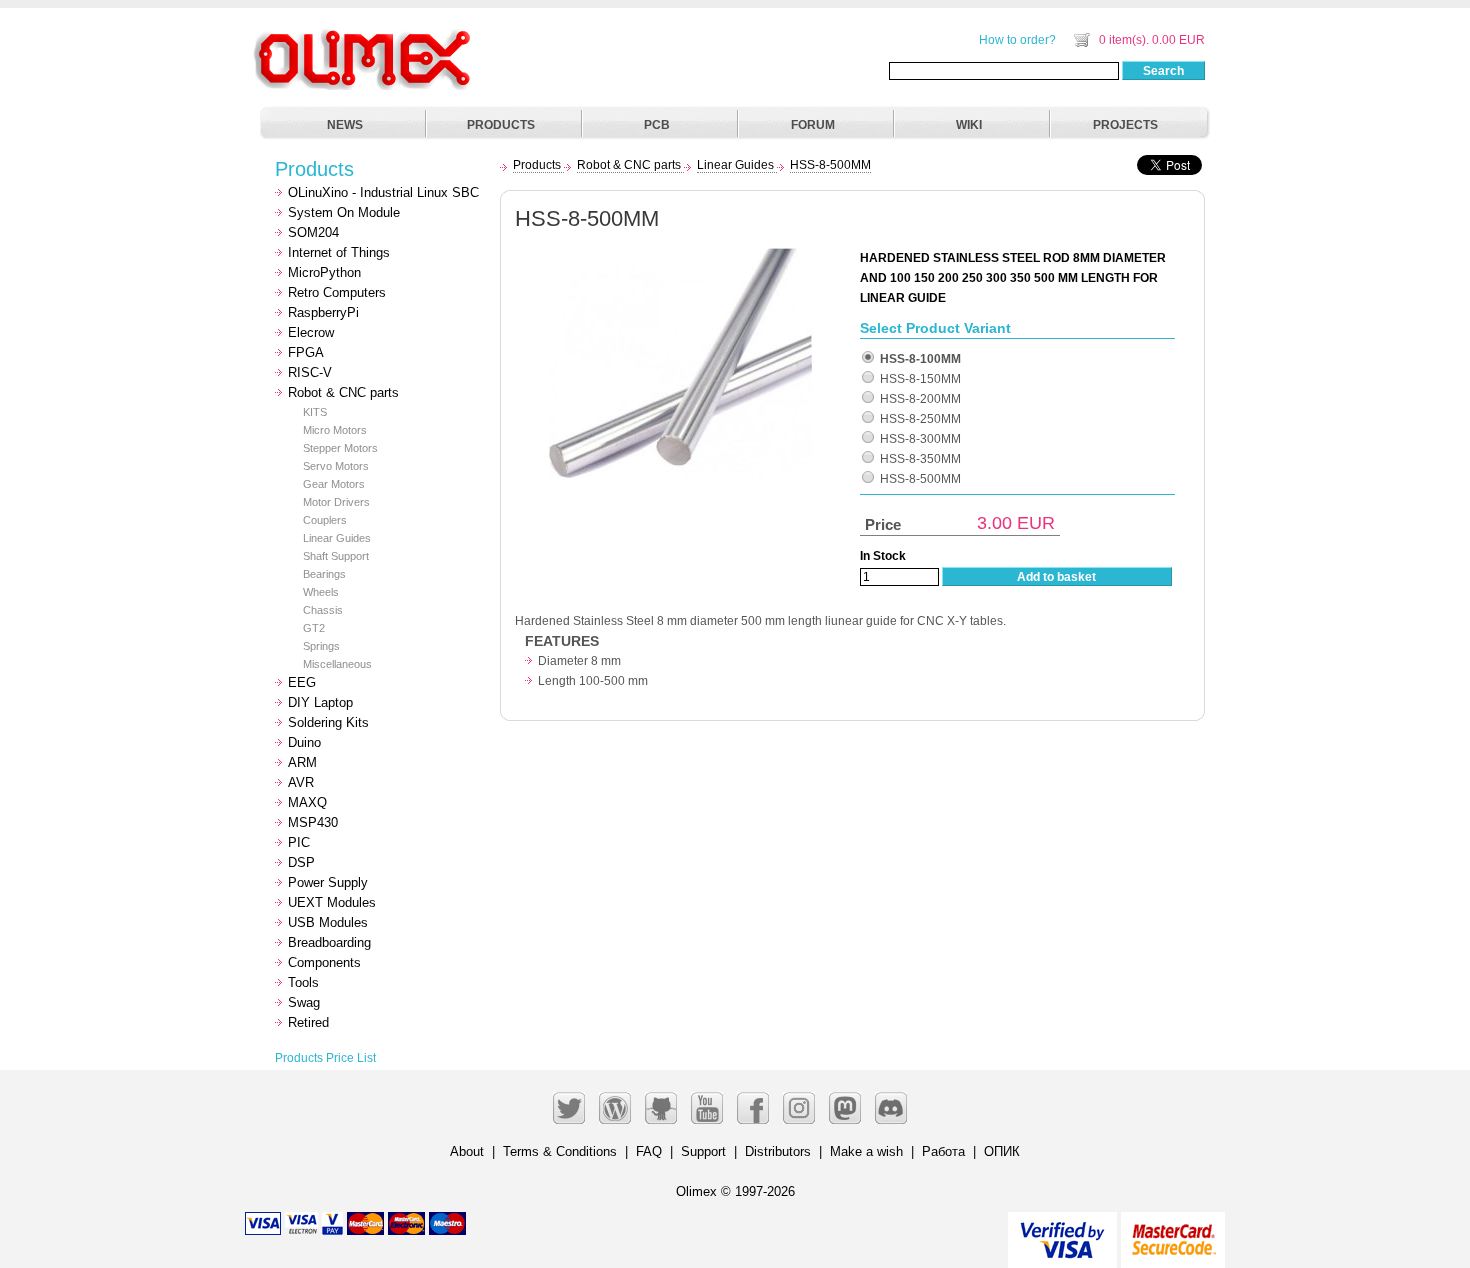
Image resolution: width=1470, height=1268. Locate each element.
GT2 (314, 628)
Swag (304, 1002)
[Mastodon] (845, 1108)
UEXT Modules (332, 902)
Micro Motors (335, 430)
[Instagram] (799, 1108)
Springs (321, 646)
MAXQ (307, 802)
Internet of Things (339, 252)
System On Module (344, 212)
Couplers (325, 520)
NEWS (345, 125)
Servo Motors (336, 466)
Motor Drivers (336, 502)
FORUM (813, 125)
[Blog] (615, 1108)
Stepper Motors (340, 448)
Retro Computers (337, 292)
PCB (657, 125)
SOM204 (313, 232)
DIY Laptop (320, 702)
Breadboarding (329, 942)
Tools (303, 982)
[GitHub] (661, 1108)
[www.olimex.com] (365, 35)
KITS (315, 412)
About (467, 1151)
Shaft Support (336, 556)
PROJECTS (1125, 125)
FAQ (649, 1151)
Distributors (778, 1151)
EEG (302, 682)
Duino (304, 742)
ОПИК (1002, 1151)
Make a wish (866, 1151)
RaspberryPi (323, 312)
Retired (308, 1022)
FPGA (306, 352)
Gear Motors (334, 484)
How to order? (1017, 40)
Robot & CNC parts (343, 392)
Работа (943, 1151)
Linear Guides (337, 538)
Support (703, 1151)
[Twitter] (569, 1108)
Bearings (324, 574)
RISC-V (310, 372)
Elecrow (311, 332)
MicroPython (324, 272)
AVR (301, 782)
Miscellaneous (337, 664)
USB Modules (328, 922)
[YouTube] (707, 1108)
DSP (301, 862)
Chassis (323, 610)
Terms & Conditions (560, 1151)
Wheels (321, 592)
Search (1163, 71)
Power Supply (328, 882)
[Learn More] (1173, 1231)
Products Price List (325, 1058)
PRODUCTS (501, 125)
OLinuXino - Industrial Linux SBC (383, 192)
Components (324, 962)
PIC (299, 842)
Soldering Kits (328, 722)
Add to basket (1056, 577)
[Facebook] (753, 1108)
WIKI (969, 125)
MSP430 (313, 822)
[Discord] (891, 1108)
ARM (302, 762)
